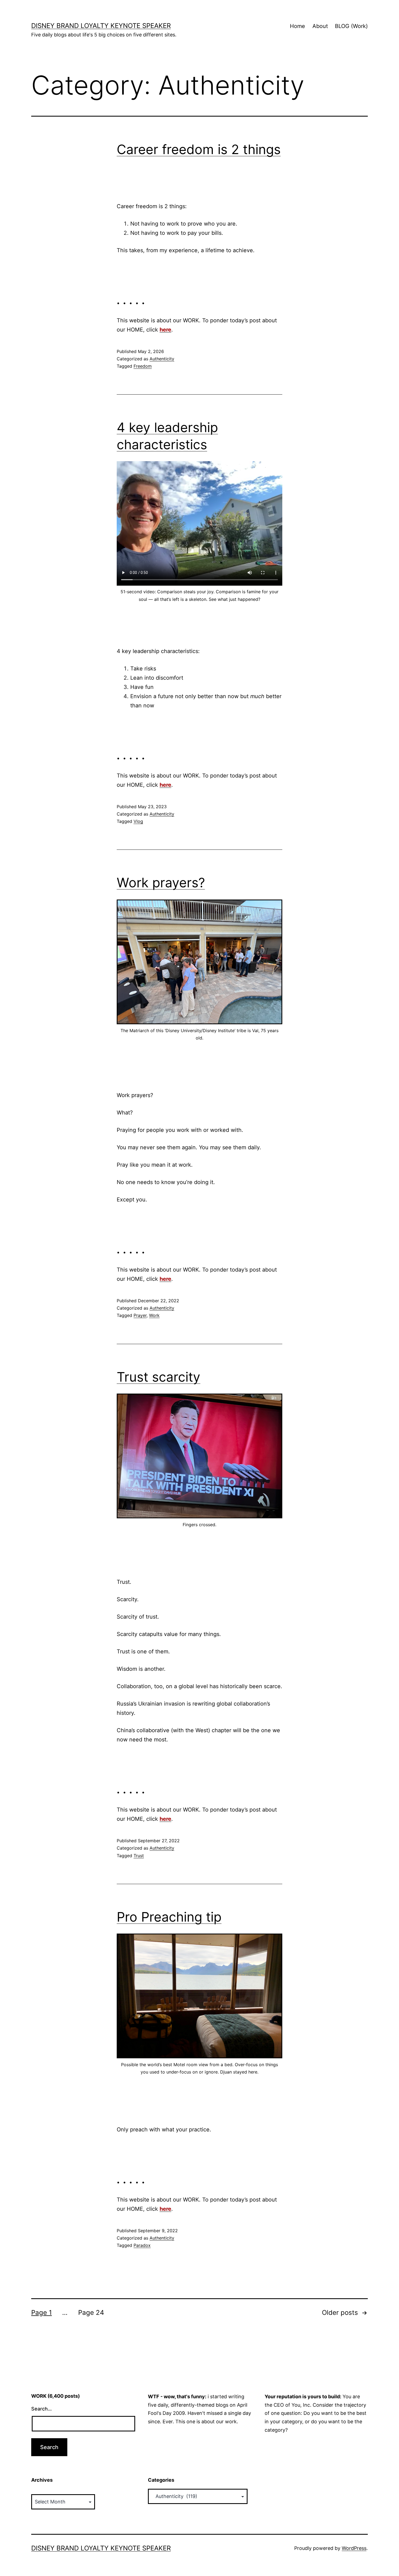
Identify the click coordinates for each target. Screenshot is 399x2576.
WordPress (354, 2548)
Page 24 (91, 2313)
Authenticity (162, 359)
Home (297, 26)
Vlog (138, 821)
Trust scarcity (159, 1377)
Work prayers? (161, 883)
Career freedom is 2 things (199, 149)
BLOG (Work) (351, 26)
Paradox (142, 2245)
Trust (139, 1856)
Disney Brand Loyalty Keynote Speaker (101, 26)
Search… (42, 2409)
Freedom (143, 366)
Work (154, 1315)
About (320, 26)
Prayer (140, 1315)
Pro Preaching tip (169, 1917)
